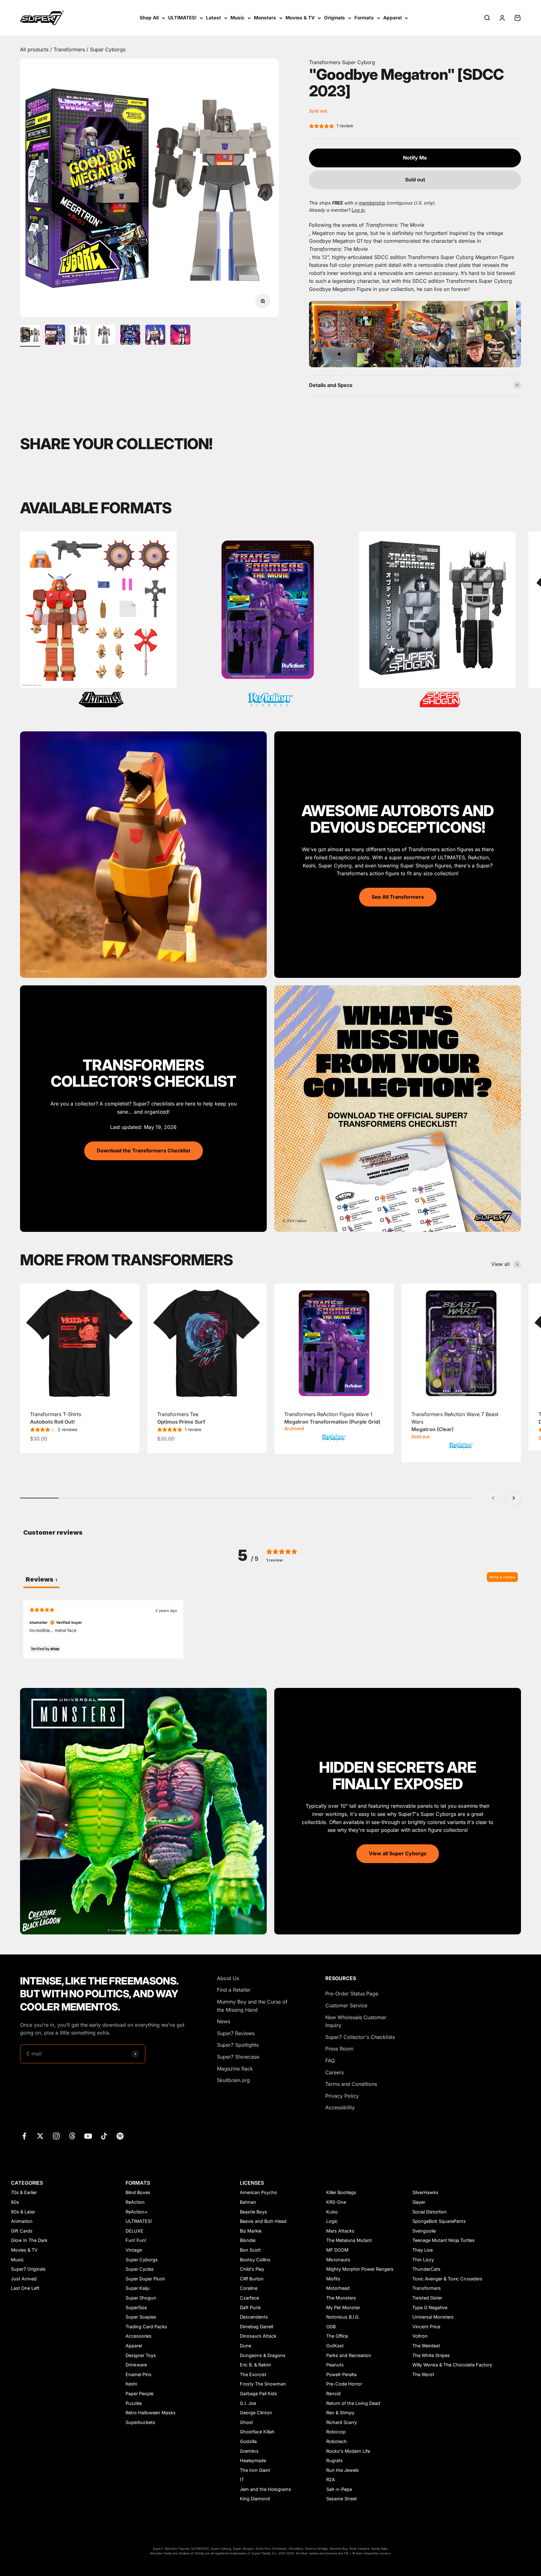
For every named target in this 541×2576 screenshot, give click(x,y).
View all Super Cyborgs (398, 1853)
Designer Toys (141, 2355)
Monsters (265, 18)
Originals (335, 18)
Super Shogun (141, 2298)
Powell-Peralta (341, 2374)
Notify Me (415, 158)
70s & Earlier (24, 2192)
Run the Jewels (343, 2470)
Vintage (134, 2250)
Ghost (246, 2422)
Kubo (332, 2212)
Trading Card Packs (146, 2327)
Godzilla (248, 2441)
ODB (331, 2327)
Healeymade (253, 2460)
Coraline (249, 2288)
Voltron (420, 2336)
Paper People (139, 2393)
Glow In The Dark (29, 2240)
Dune (245, 2346)
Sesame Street (342, 2499)
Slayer (419, 2202)
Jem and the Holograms (265, 2489)
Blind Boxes (138, 2192)
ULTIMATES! (182, 18)
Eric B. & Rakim (255, 2365)
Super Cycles (140, 2269)
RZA (331, 2479)
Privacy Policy (342, 2096)
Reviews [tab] (41, 1579)
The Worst (423, 2374)
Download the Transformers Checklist (144, 1151)
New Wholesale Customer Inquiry (356, 2021)
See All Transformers (398, 897)
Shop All (149, 18)
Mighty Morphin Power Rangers (360, 2269)
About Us (228, 1978)
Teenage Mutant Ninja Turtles (443, 2240)
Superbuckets (140, 2422)
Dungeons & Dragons (263, 2355)
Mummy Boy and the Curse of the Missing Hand (252, 2006)
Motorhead (338, 2288)
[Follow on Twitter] (40, 2136)
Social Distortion (430, 2212)
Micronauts (338, 2260)
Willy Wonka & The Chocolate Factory (452, 2365)
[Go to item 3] (80, 336)
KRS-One (336, 2202)
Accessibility (340, 2107)
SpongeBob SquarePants (439, 2221)
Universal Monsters (433, 2317)
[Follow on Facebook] (24, 2136)
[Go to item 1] (30, 336)
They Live (422, 2250)
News (224, 2021)
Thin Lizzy (423, 2260)
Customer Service (346, 2005)
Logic (332, 2221)
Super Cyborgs (108, 49)
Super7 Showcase (238, 2057)
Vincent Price (426, 2327)
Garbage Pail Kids (258, 2393)
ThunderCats (426, 2269)
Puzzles (134, 2403)
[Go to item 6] (155, 336)
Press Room (339, 2049)
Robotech (337, 2441)
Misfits (333, 2279)
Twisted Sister (427, 2298)
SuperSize (136, 2307)
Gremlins (249, 2451)
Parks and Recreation (349, 2355)
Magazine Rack (235, 2069)
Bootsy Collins (255, 2260)
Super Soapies (141, 2317)
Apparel (392, 18)
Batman (248, 2202)
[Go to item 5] (130, 336)
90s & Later (23, 2212)
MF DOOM (337, 2250)
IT (242, 2479)
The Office (337, 2336)
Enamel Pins (139, 2374)
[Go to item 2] (55, 336)
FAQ (330, 2060)
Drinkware (136, 2365)
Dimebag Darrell (256, 2327)
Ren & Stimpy (340, 2413)
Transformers (70, 49)
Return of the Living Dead (353, 2403)
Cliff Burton (252, 2279)
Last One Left (25, 2288)
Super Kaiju (138, 2288)
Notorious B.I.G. (343, 2317)
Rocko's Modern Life (348, 2451)
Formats (364, 18)
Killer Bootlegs (341, 2192)
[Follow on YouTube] (88, 2136)
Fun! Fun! (136, 2240)
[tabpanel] (270, 1629)
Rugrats (335, 2460)
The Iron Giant (255, 2470)
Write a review (502, 1577)
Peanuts (335, 2365)
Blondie (248, 2240)
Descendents (254, 2317)
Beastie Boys (253, 2212)
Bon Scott (250, 2250)
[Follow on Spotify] (120, 2136)
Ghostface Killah (257, 2432)
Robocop (336, 2432)
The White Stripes (431, 2355)
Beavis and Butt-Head (263, 2221)
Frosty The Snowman (263, 2384)
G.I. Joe (248, 2403)
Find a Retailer (234, 1990)
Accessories (139, 2336)
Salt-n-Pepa (339, 2489)
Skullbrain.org (233, 2080)
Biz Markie (251, 2231)
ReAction (135, 2202)
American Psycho (258, 2192)
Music (237, 18)
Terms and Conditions (351, 2084)
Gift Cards (22, 2231)
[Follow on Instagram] (56, 2136)
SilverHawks (425, 2192)
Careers (335, 2072)
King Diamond (255, 2499)
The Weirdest (426, 2346)
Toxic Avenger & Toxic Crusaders (447, 2279)
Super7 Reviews (236, 2033)
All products (35, 49)
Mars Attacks (340, 2231)
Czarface (249, 2298)
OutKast (335, 2346)
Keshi (131, 2384)
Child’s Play (252, 2269)
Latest (214, 18)
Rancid (333, 2393)
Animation (22, 2221)
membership (372, 203)
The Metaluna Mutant (349, 2240)
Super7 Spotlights (238, 2045)
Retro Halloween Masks (151, 2413)
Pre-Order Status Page (352, 1994)
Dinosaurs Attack (258, 2336)
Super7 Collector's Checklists (360, 2037)
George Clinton (256, 2413)
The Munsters (341, 2298)
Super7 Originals (28, 2269)
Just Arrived (24, 2279)
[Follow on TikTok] (104, 2136)
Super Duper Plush (145, 2279)
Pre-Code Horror (344, 2384)
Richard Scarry (342, 2422)
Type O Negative (430, 2307)
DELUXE (134, 2231)
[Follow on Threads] (72, 2136)
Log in (358, 210)
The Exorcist (253, 2374)
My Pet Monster (343, 2307)
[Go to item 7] (180, 336)
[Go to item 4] (105, 336)
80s (15, 2202)
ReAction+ (137, 2212)
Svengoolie (424, 2231)
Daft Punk (250, 2307)
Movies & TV (300, 18)
